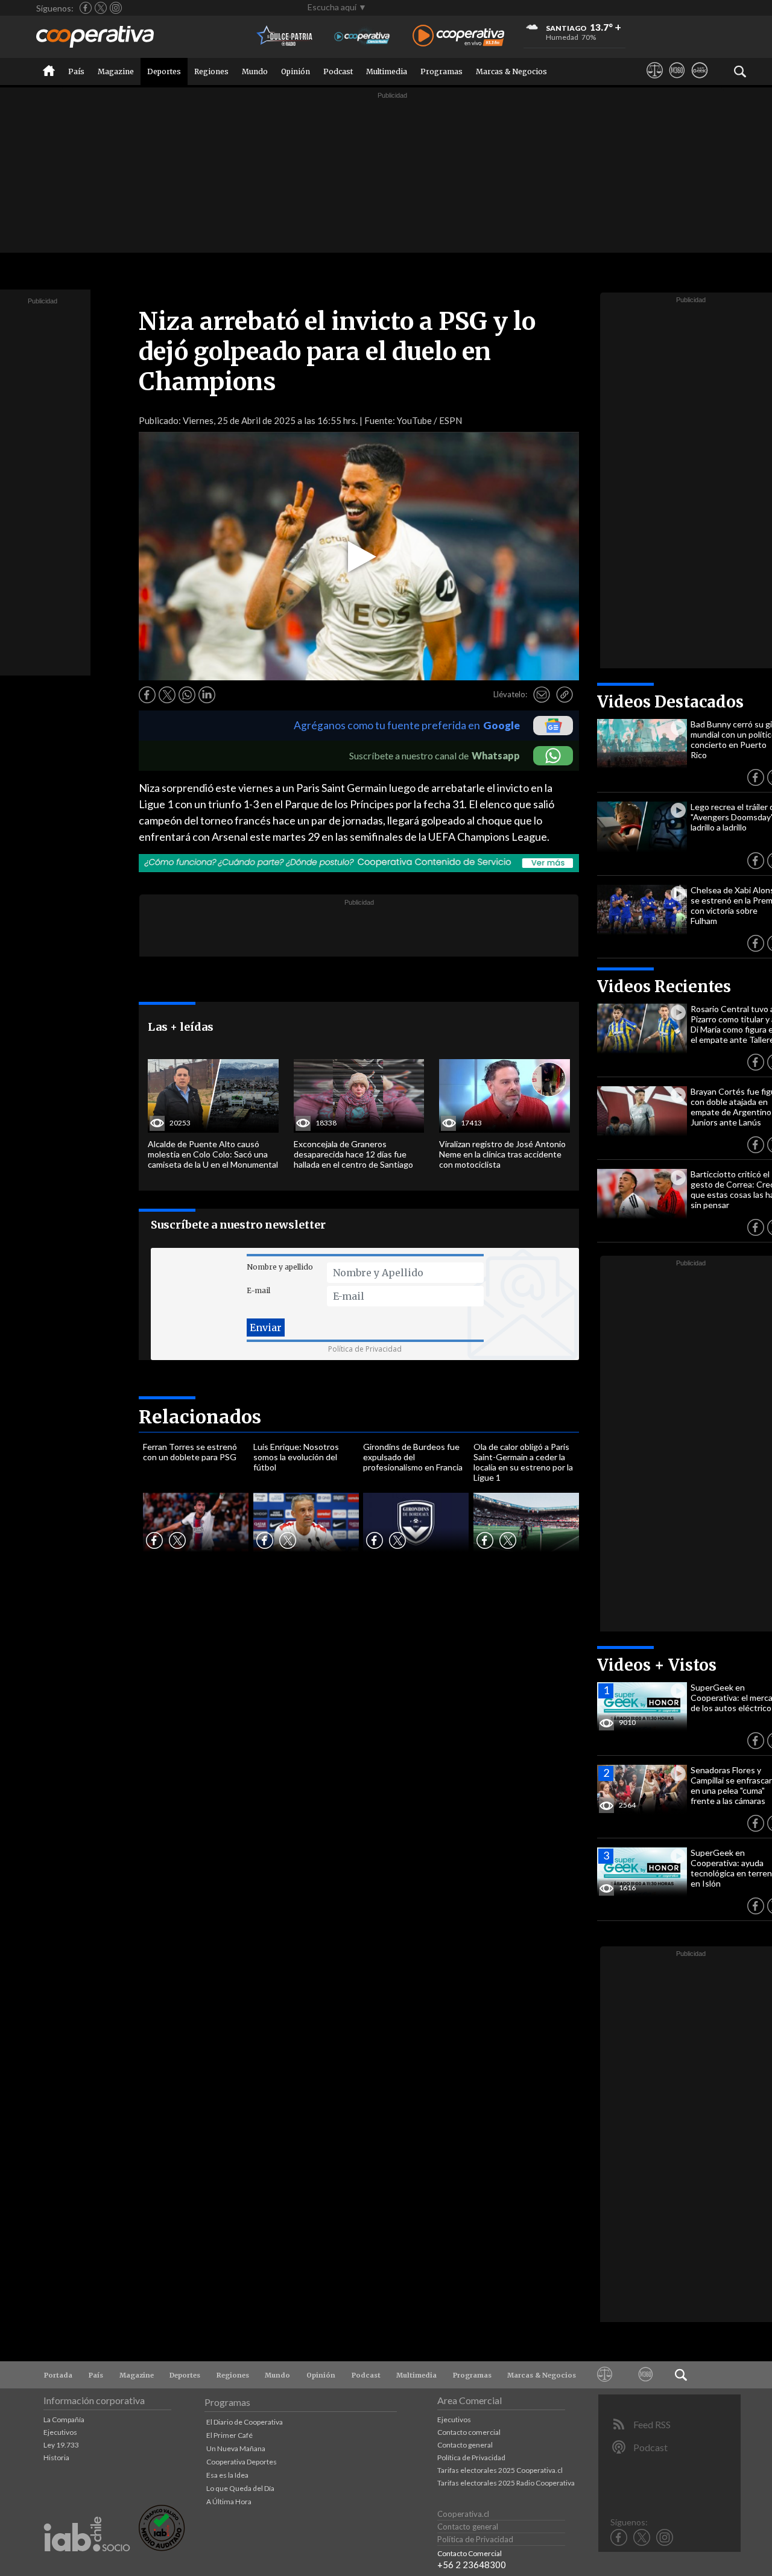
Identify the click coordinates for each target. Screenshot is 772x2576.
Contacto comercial (469, 2432)
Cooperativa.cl (463, 2514)
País (76, 71)
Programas (441, 71)
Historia (56, 2457)
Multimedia (387, 71)
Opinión (296, 71)
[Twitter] (101, 8)
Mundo (255, 71)
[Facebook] (86, 8)
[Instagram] (116, 8)
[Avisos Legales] (655, 81)
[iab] (87, 2564)
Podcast (338, 71)
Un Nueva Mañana (236, 2448)
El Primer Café (229, 2435)
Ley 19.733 (61, 2445)
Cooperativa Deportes (242, 2462)
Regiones (211, 71)
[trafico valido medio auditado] (162, 2548)
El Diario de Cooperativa (245, 2422)
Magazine (116, 71)
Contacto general (465, 2445)
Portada (58, 2375)
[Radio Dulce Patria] (285, 36)
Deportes (164, 71)
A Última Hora (229, 2502)
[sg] (699, 81)
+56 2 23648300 (472, 2565)
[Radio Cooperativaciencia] (362, 36)
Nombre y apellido (280, 1267)
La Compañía (64, 2419)
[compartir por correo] (542, 695)
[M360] (677, 81)
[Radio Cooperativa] (458, 36)
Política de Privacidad (365, 1349)
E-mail (258, 1290)
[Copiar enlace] (565, 695)
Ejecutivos (60, 2432)
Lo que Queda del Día (240, 2488)
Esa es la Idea (227, 2475)
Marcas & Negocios (511, 71)
